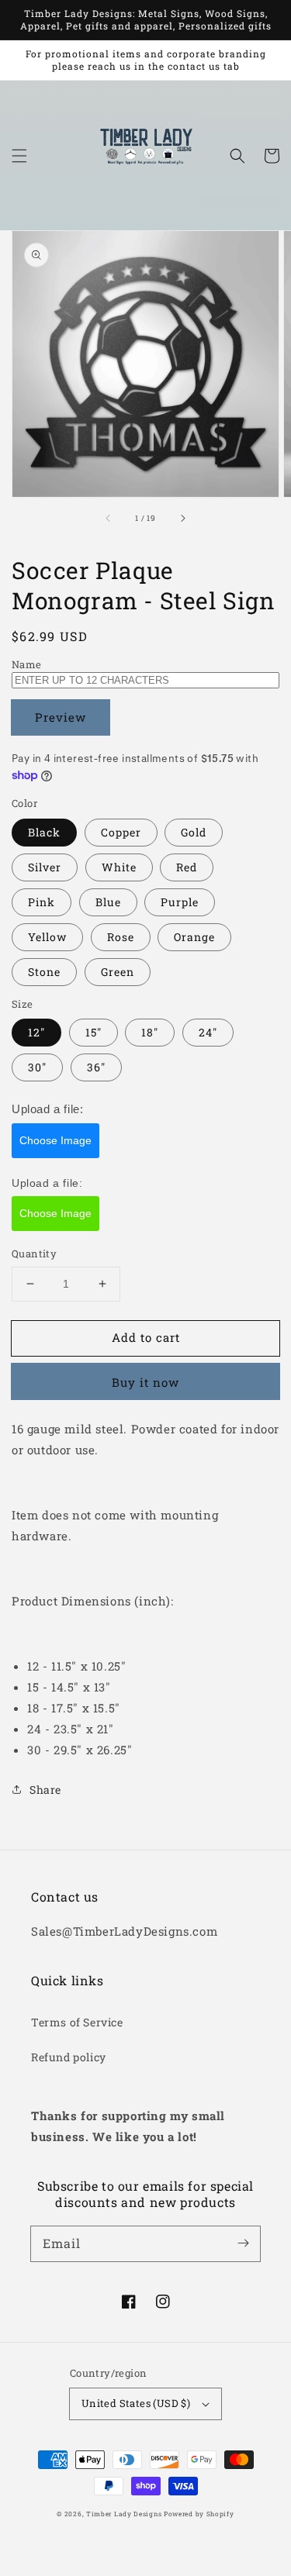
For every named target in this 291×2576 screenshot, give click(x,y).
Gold (194, 832)
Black (44, 832)
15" (94, 1032)
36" (96, 1067)
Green (118, 972)
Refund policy (69, 2057)
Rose (121, 937)
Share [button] (45, 1790)
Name (27, 664)
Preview (61, 717)
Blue (108, 902)
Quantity (34, 1254)
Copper (121, 832)
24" (208, 1032)
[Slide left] (109, 519)
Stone (44, 972)
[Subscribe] (243, 2243)
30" (37, 1067)
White (119, 867)
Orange (194, 937)
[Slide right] (182, 519)
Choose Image (55, 1140)
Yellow (47, 937)
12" (36, 1032)
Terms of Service (77, 2022)
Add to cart (146, 1337)
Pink (42, 902)
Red (187, 867)
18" (150, 1032)
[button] (19, 156)
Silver (45, 867)
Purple (180, 902)
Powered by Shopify (199, 2514)
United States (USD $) (136, 2403)
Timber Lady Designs (124, 2514)
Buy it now (145, 1382)
